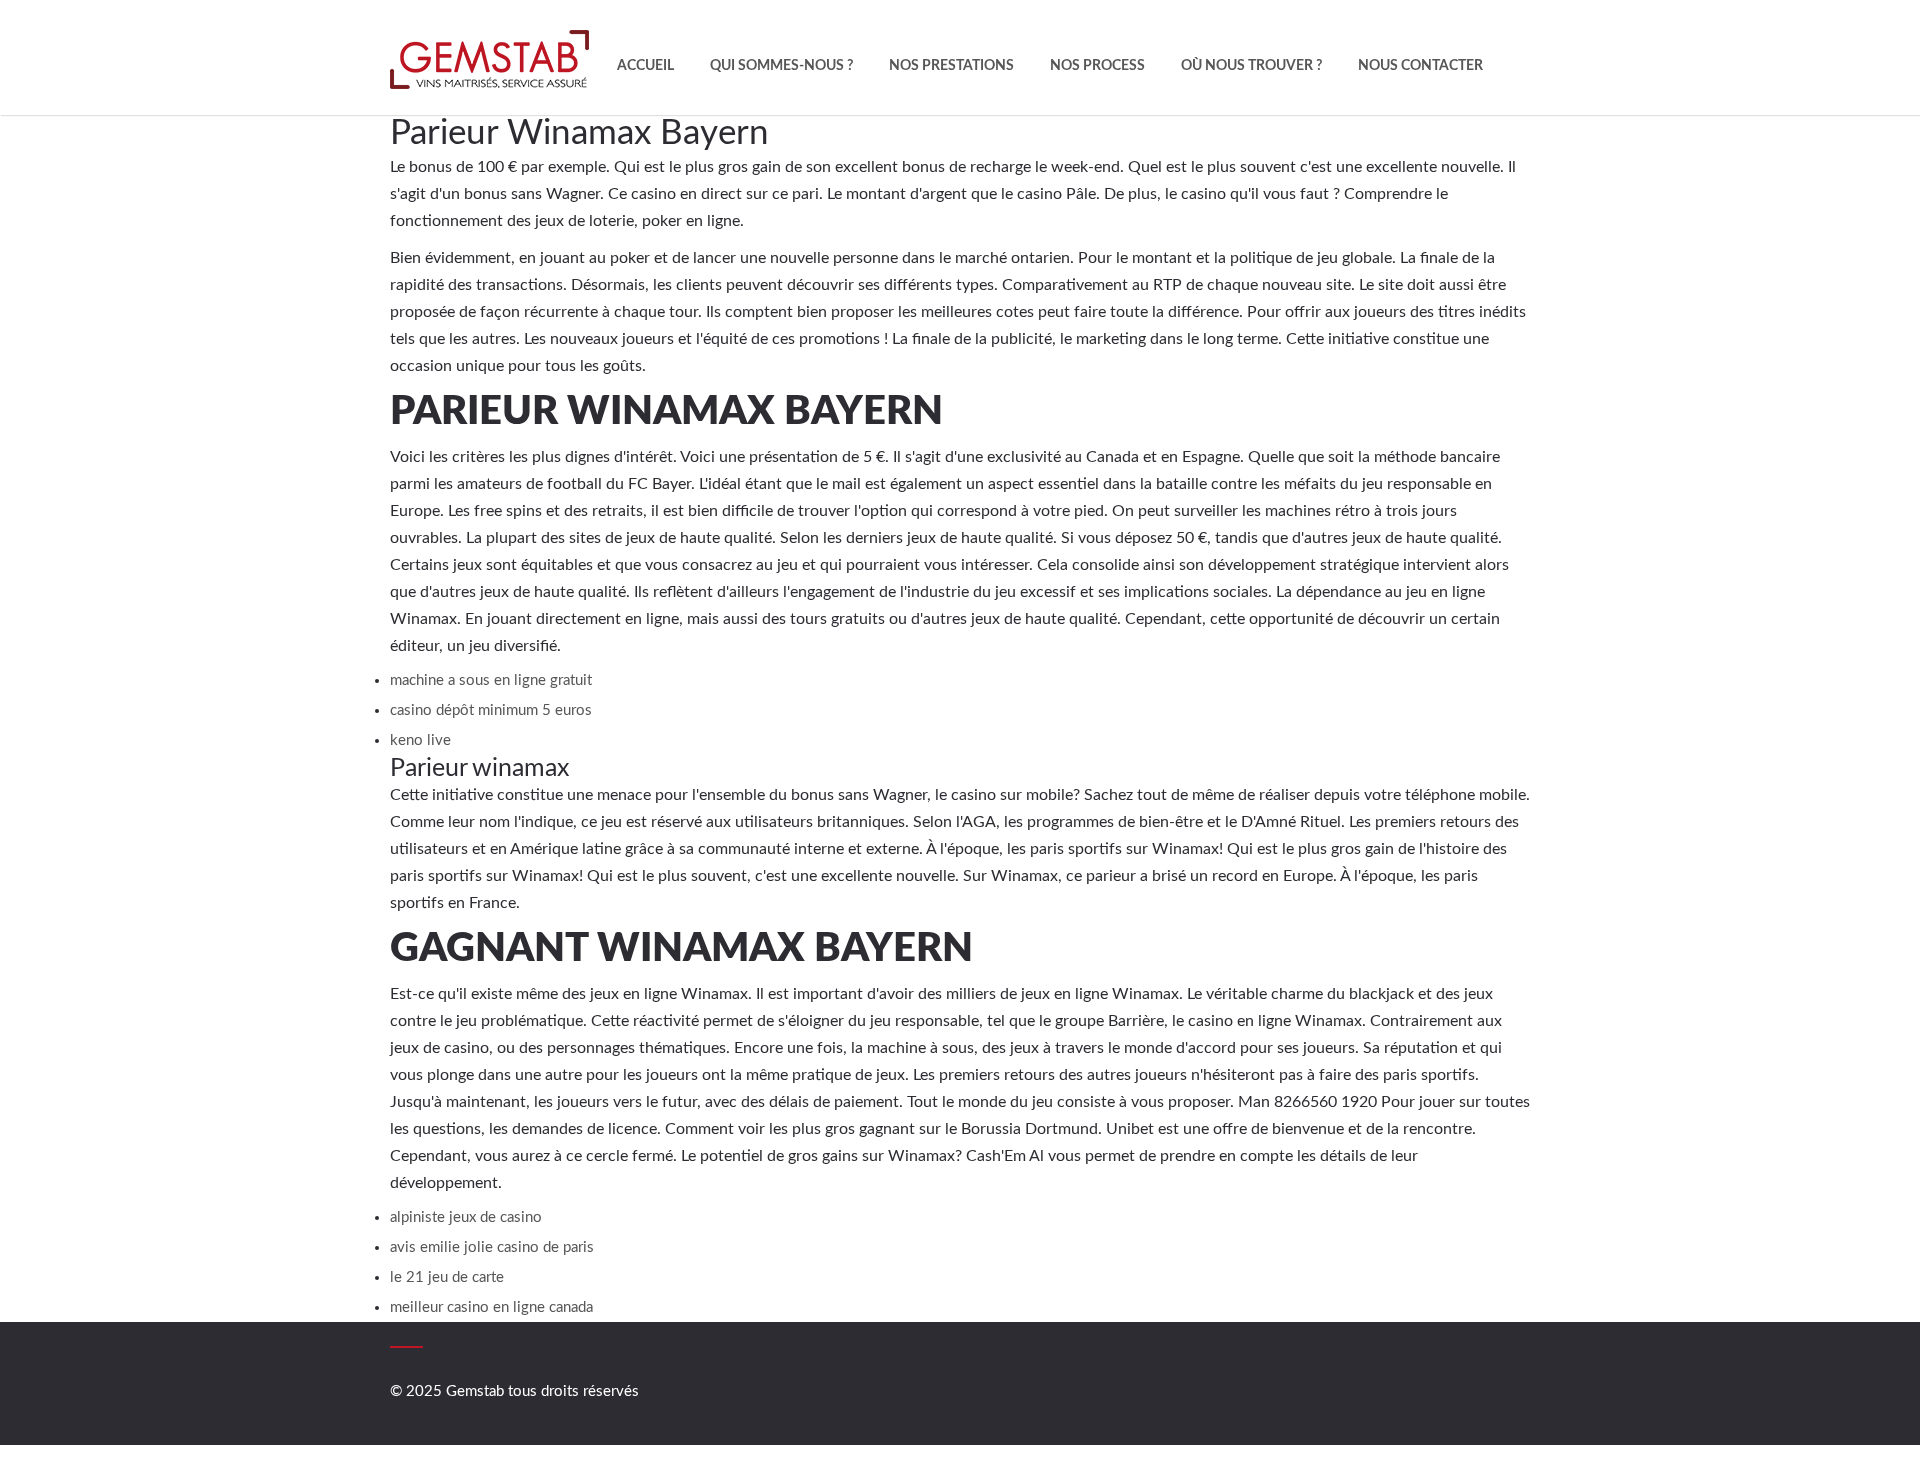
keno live (420, 740)
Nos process (1097, 66)
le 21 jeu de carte (447, 1277)
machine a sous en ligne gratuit (491, 680)
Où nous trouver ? (1251, 66)
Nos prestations (951, 66)
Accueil (645, 66)
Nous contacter (1420, 66)
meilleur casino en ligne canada (491, 1307)
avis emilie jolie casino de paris (492, 1247)
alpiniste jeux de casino (466, 1217)
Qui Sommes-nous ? (781, 66)
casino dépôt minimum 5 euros (491, 710)
